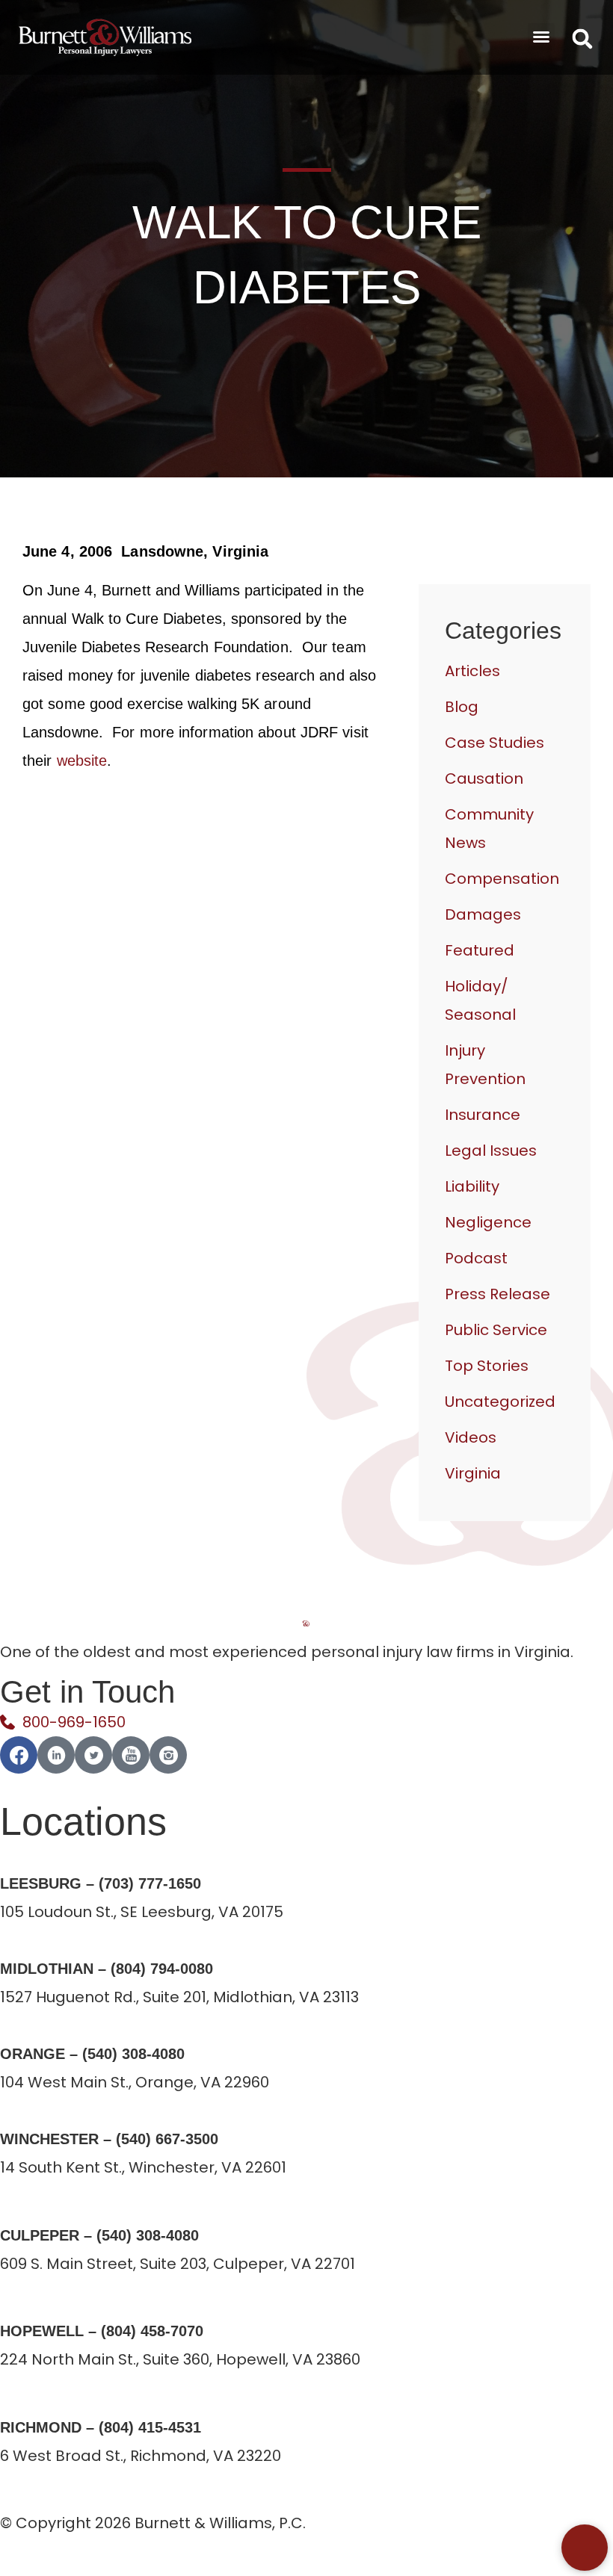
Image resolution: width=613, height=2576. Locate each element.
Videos (471, 1437)
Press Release (498, 1294)
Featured (480, 950)
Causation (484, 778)
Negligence (488, 1222)
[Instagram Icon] (168, 1755)
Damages (483, 914)
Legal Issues (491, 1151)
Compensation (502, 879)
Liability (472, 1186)
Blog (462, 707)
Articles (472, 671)
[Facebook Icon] (19, 1755)
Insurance (483, 1115)
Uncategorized (500, 1402)
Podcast (476, 1258)
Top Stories (487, 1366)
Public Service (496, 1330)
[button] (541, 37)
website (82, 761)
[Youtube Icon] (131, 1755)
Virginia (473, 1473)
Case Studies (495, 743)
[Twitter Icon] (93, 1755)
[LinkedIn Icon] (56, 1755)
